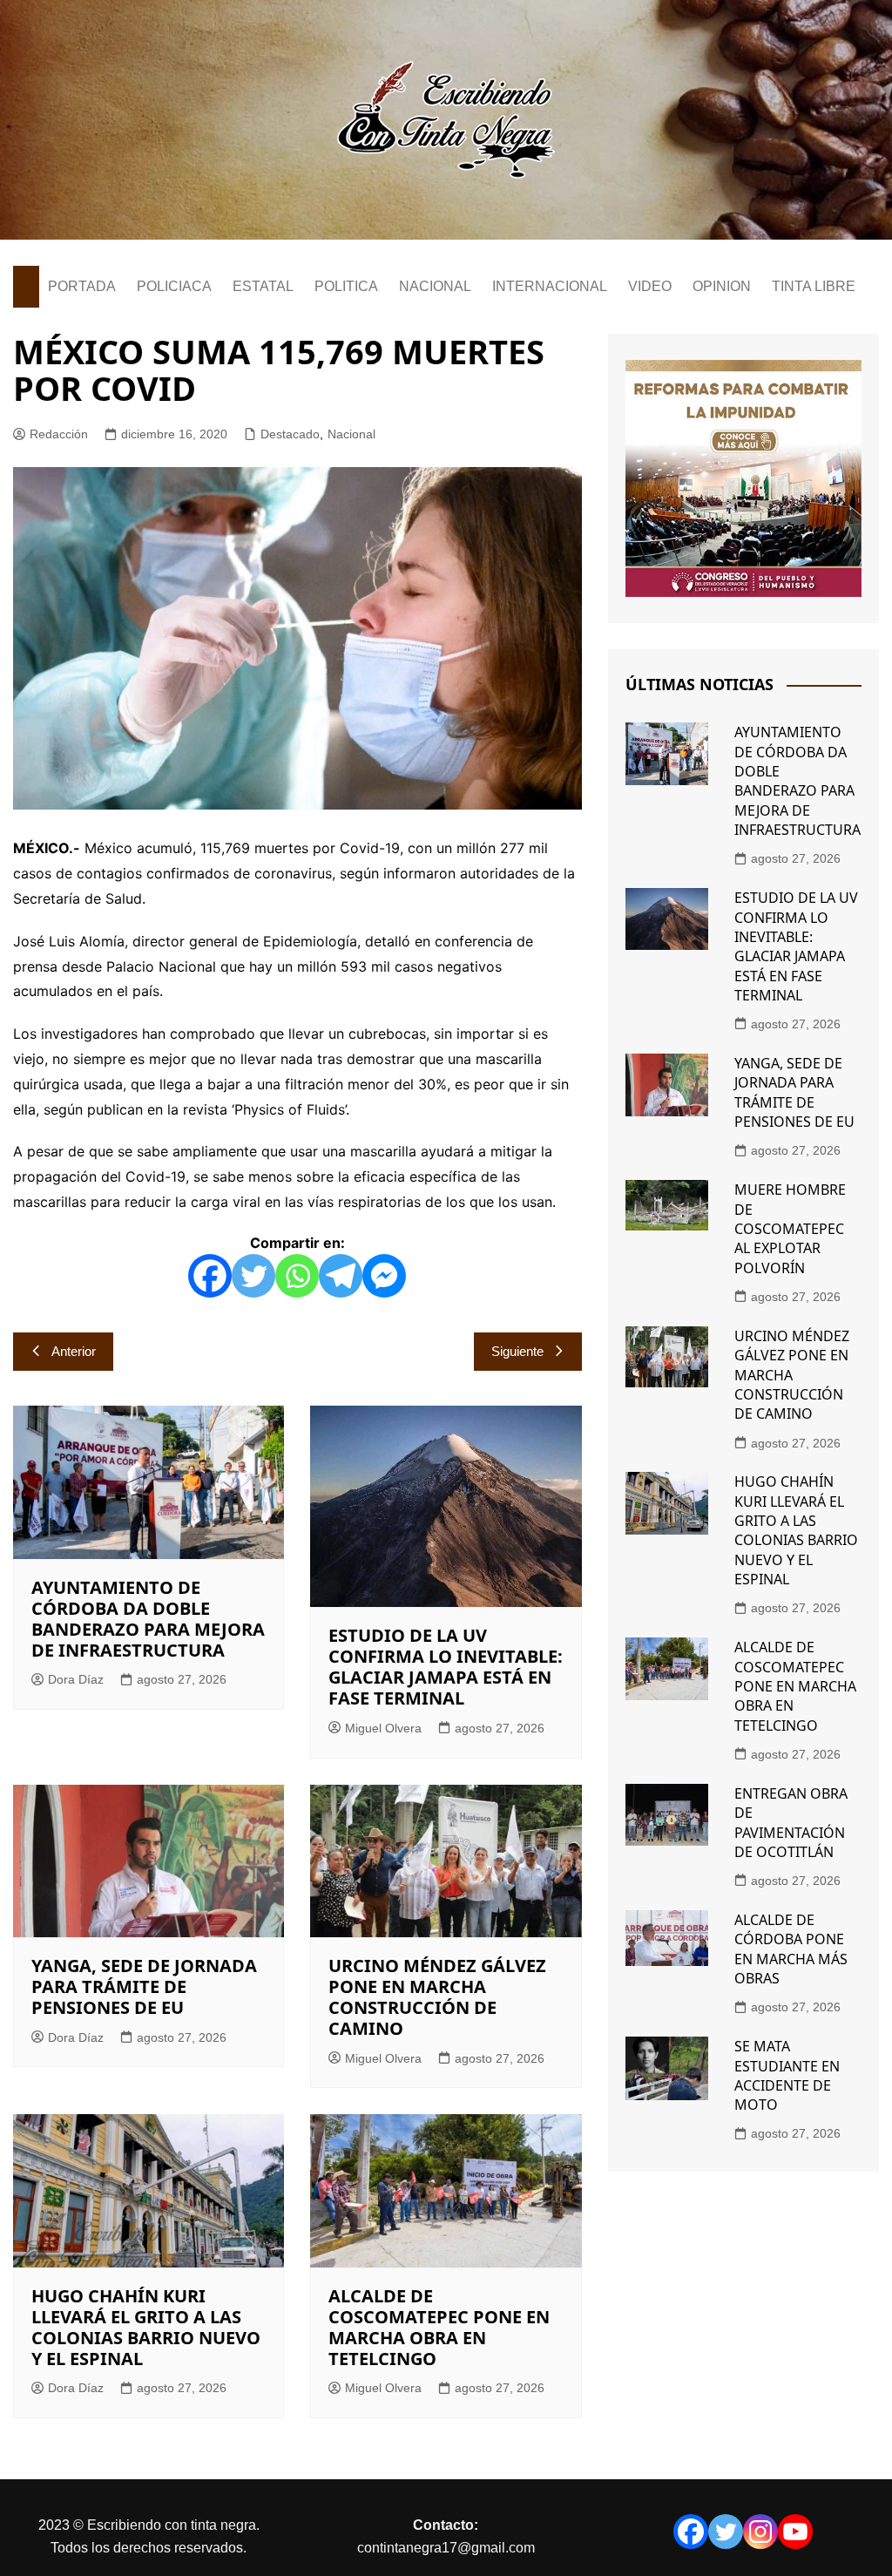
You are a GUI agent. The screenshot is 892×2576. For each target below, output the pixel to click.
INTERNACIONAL (550, 286)
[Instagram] (760, 2532)
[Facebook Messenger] (384, 1276)
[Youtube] (795, 2532)
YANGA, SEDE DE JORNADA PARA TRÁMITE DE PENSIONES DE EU (144, 1986)
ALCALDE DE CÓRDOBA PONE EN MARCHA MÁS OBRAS (791, 1949)
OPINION (722, 286)
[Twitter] (253, 1276)
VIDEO (650, 286)
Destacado (290, 434)
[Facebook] (210, 1276)
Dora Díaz (76, 1679)
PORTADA (82, 286)
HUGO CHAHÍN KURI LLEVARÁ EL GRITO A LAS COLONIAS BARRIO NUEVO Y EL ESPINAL (146, 2327)
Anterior (74, 1351)
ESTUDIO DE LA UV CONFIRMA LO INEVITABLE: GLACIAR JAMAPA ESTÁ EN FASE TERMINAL (446, 1667)
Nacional (351, 434)
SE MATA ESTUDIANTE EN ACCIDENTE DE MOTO (787, 2075)
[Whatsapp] (297, 1276)
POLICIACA (174, 286)
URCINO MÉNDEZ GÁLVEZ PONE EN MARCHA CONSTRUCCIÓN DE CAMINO (437, 1997)
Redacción (59, 434)
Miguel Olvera (383, 1728)
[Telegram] (341, 1276)
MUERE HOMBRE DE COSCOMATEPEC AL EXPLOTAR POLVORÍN (790, 1229)
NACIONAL (435, 286)
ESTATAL (263, 286)
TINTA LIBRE (814, 286)
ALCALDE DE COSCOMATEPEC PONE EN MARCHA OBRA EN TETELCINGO (439, 2327)
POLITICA (346, 286)
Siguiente (517, 1351)
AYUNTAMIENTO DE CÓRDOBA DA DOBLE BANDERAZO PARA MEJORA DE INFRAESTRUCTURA (148, 1619)
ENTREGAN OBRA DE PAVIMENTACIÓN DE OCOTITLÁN (791, 1823)
